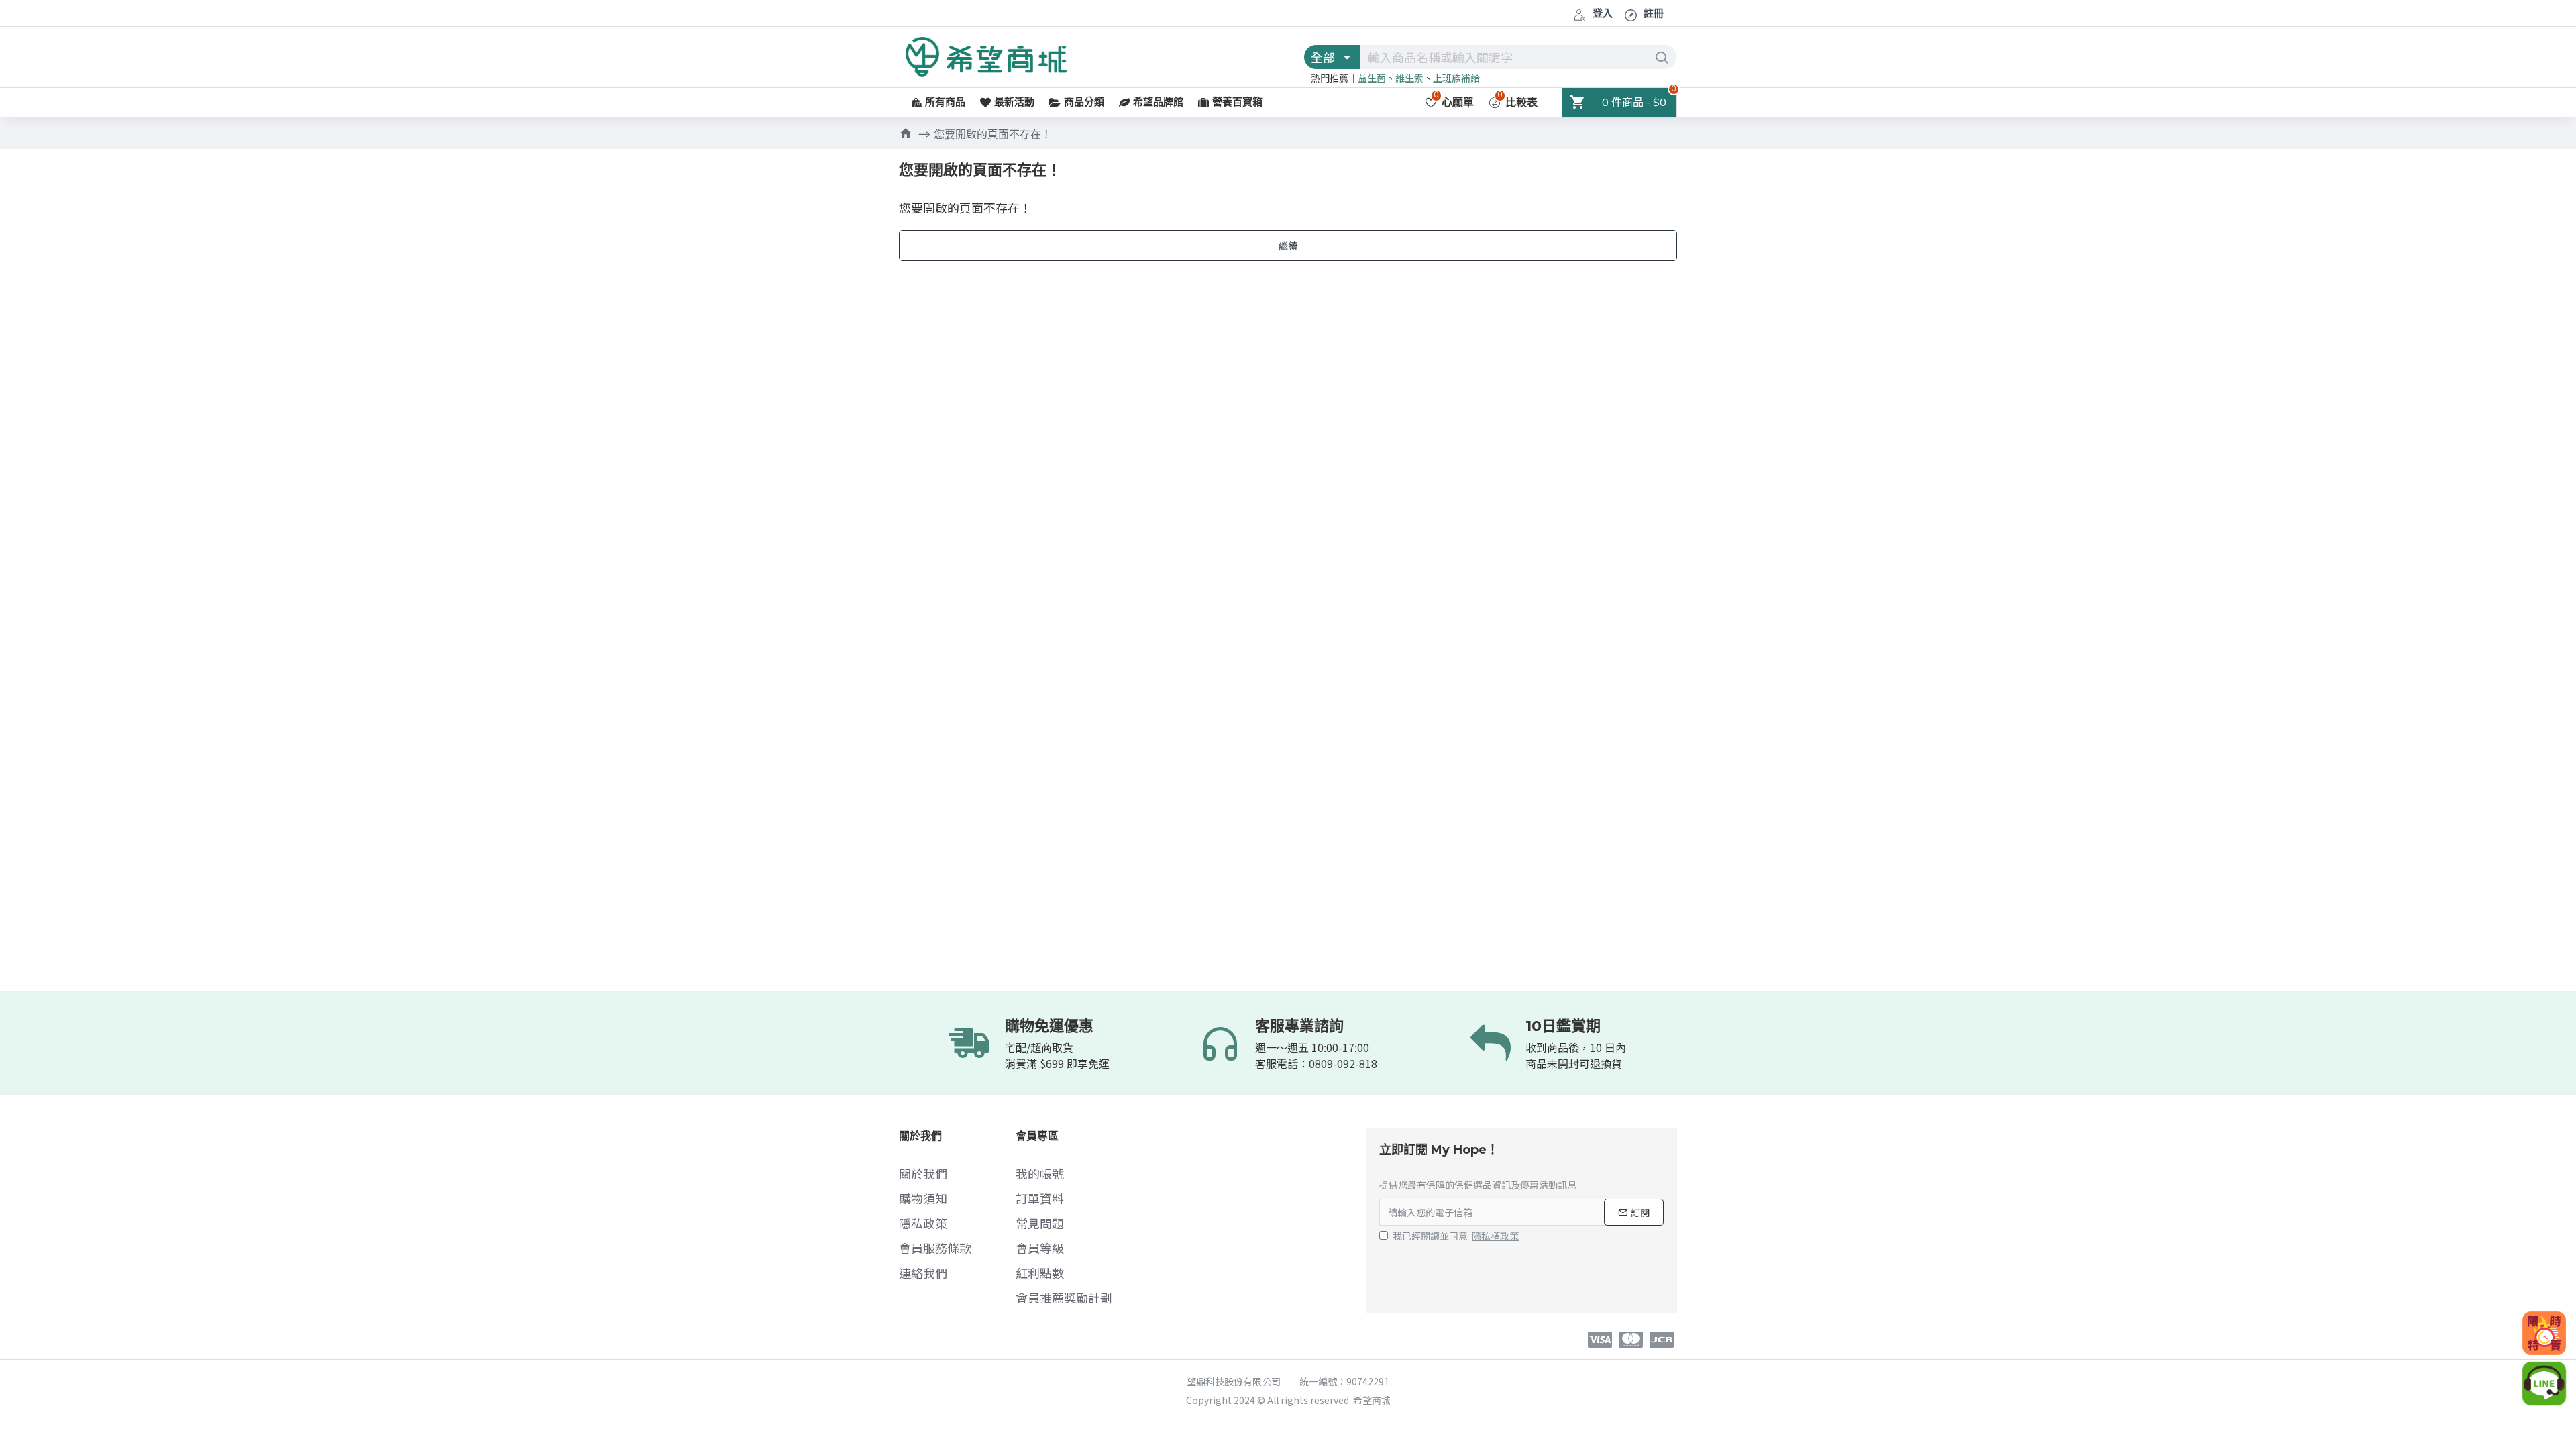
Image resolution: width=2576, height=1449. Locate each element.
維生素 (1409, 78)
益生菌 (1372, 78)
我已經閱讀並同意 (1456, 1236)
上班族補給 (1456, 78)
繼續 (1288, 246)
